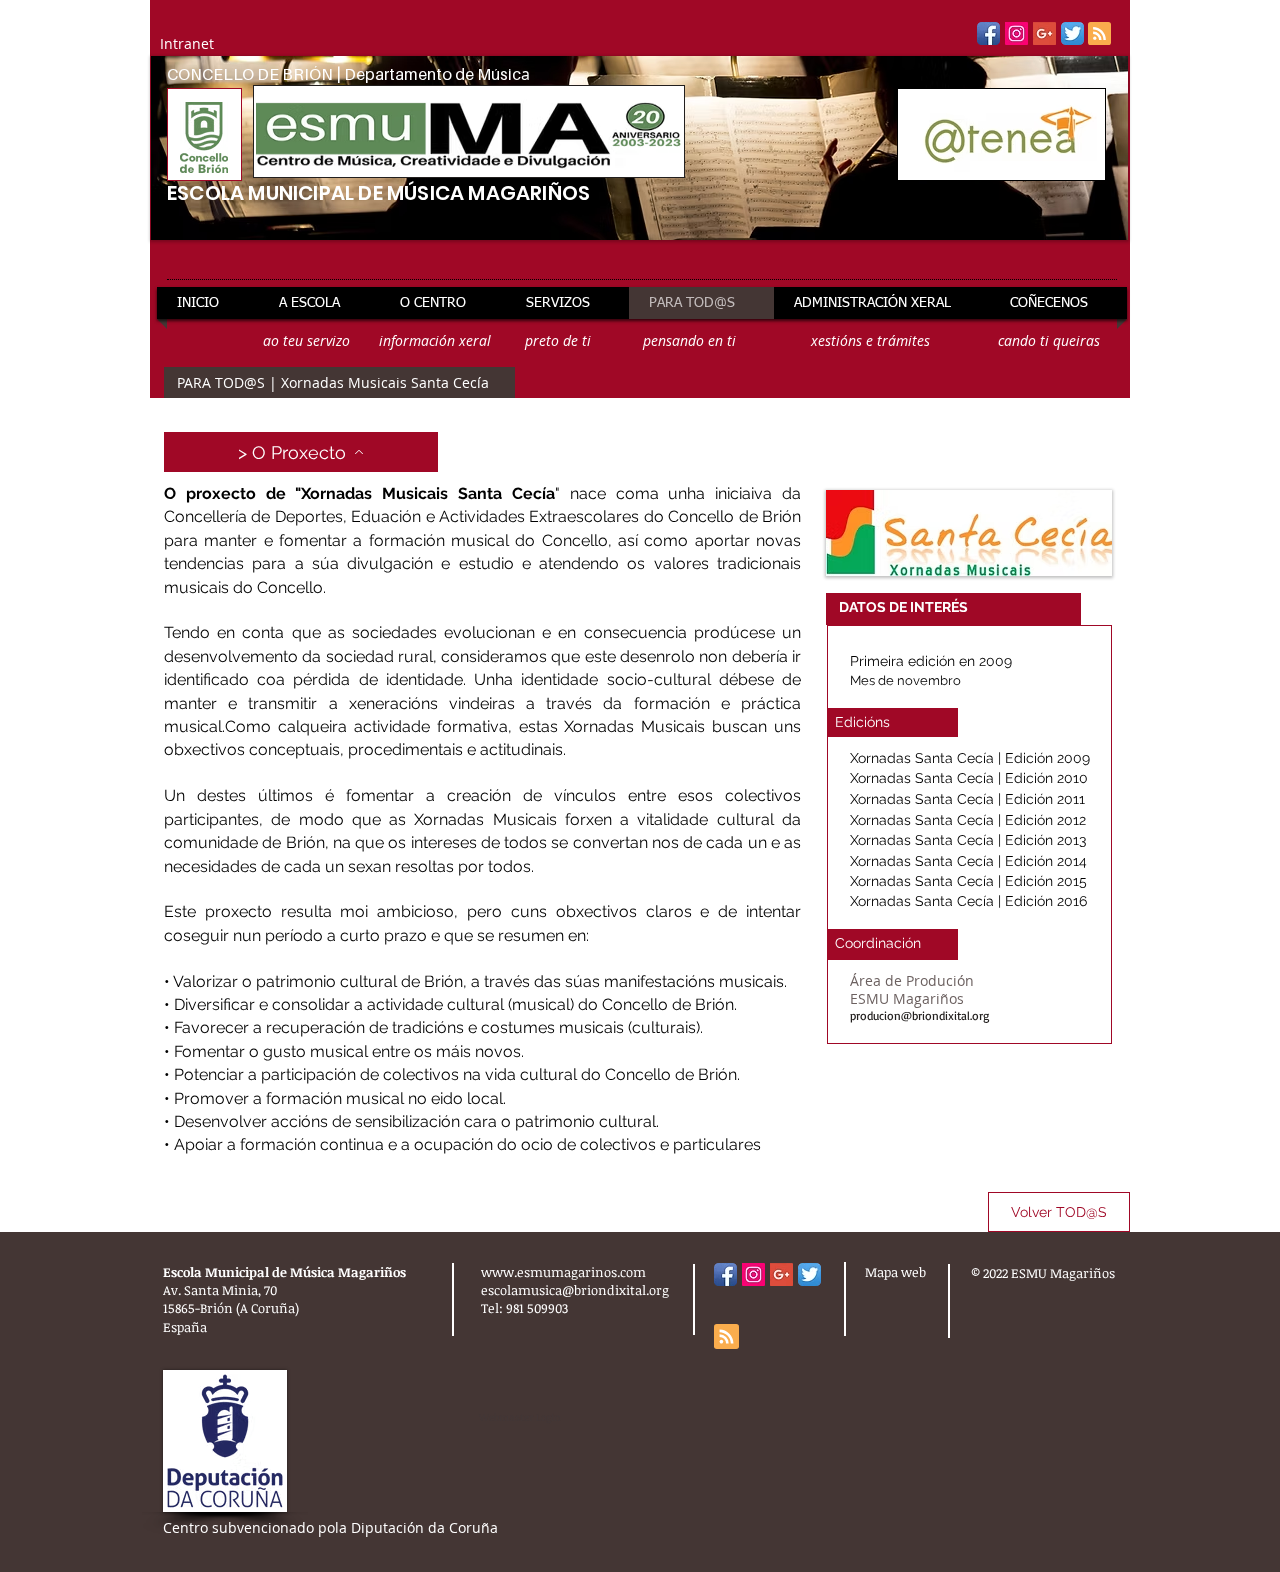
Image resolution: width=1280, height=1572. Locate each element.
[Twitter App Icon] (1072, 33)
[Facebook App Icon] (988, 33)
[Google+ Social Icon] (1044, 33)
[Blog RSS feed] (1099, 34)
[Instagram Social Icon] (1016, 33)
